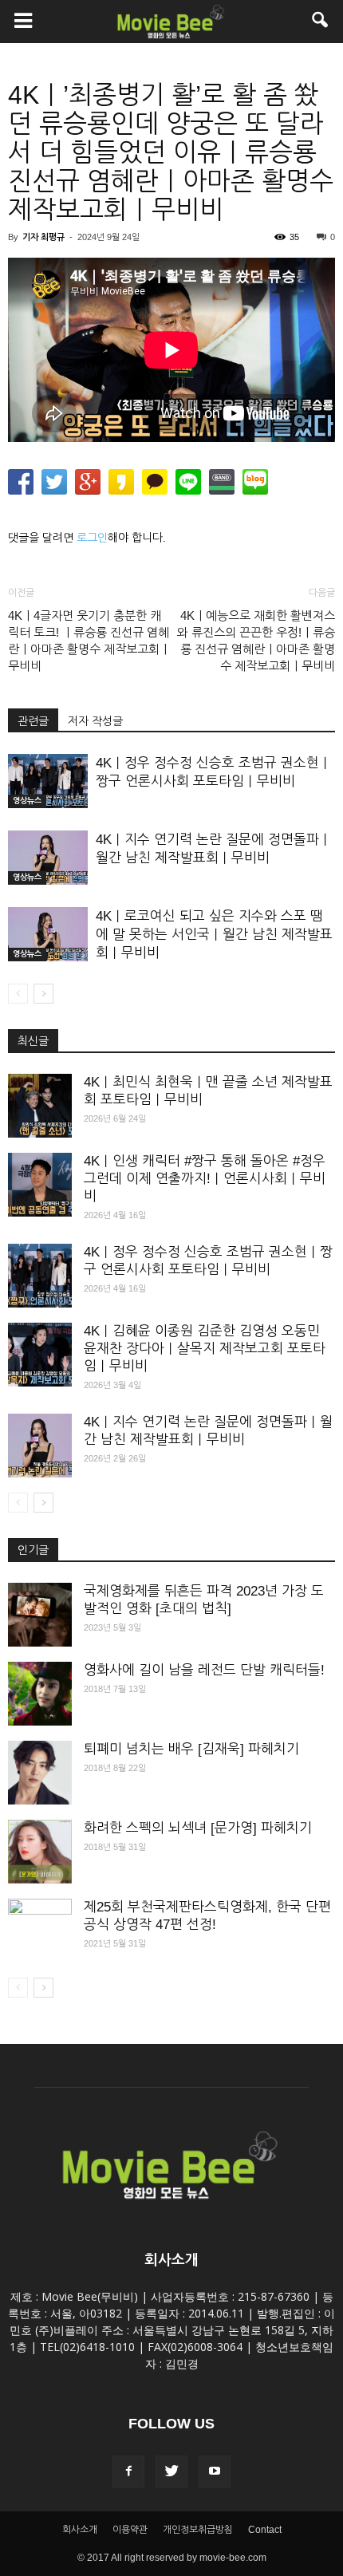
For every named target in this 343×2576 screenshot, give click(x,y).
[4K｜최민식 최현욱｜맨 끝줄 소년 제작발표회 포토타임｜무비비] (40, 1106)
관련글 (33, 721)
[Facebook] (128, 2471)
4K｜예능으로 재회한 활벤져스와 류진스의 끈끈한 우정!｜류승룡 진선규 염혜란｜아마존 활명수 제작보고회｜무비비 (256, 641)
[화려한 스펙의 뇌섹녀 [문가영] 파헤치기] (40, 1852)
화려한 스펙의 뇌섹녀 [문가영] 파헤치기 (198, 1828)
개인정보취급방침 (198, 2530)
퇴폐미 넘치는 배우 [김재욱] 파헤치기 (191, 1749)
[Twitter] (171, 2471)
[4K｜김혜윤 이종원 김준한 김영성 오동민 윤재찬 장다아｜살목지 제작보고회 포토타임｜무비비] (40, 1355)
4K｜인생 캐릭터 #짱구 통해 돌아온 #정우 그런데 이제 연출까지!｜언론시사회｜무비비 (205, 1179)
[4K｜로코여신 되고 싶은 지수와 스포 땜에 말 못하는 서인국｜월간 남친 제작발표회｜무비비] (48, 935)
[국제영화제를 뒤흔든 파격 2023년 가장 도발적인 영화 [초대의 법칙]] (40, 1615)
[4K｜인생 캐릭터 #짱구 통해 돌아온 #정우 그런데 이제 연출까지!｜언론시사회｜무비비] (40, 1185)
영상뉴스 (27, 801)
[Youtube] (215, 2471)
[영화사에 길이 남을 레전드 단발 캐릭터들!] (40, 1694)
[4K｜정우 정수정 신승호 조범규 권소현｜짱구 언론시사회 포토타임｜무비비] (48, 781)
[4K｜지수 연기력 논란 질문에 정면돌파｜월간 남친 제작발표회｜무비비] (48, 858)
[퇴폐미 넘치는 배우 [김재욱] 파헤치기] (40, 1773)
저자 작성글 (95, 721)
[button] (321, 22)
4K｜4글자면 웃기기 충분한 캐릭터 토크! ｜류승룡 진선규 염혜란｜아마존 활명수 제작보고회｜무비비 (89, 641)
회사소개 (80, 2530)
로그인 (92, 538)
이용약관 (130, 2530)
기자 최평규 (43, 237)
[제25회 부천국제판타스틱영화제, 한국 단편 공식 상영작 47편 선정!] (40, 1931)
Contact (265, 2530)
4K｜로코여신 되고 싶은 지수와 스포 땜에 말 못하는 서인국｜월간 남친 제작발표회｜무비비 (214, 935)
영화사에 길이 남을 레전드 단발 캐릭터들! (204, 1670)
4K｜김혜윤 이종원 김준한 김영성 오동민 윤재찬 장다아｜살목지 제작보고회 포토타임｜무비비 (205, 1349)
